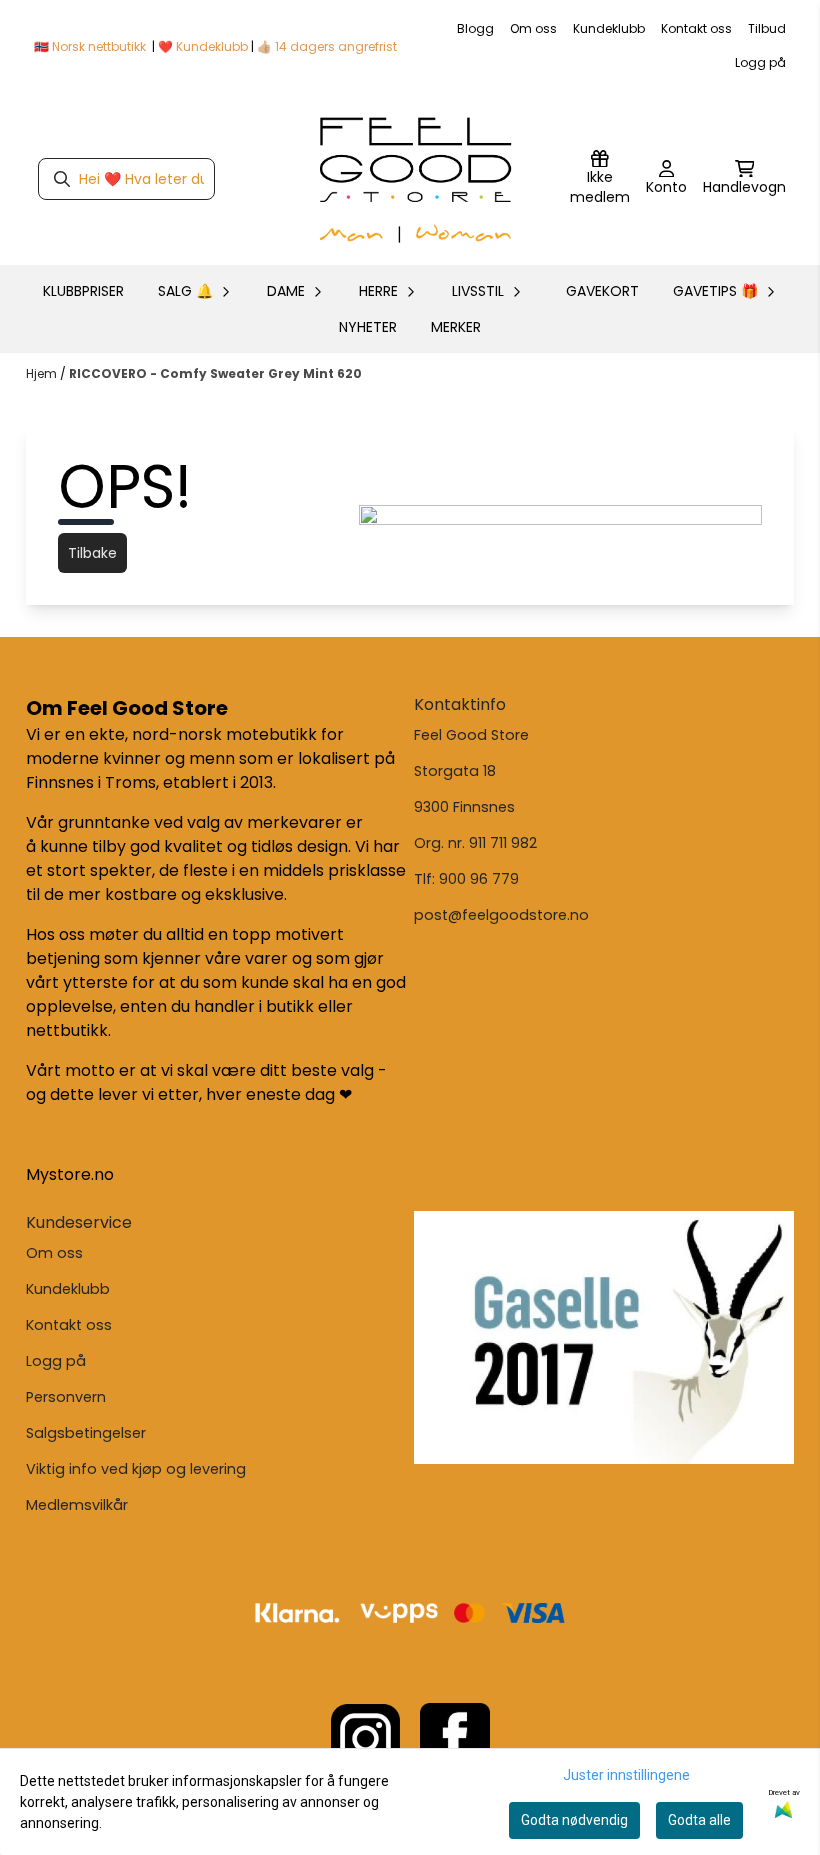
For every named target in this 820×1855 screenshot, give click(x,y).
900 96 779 (479, 879)
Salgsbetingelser (86, 1433)
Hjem (43, 373)
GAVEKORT (602, 291)
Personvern (66, 1397)
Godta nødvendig (574, 1820)
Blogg (475, 28)
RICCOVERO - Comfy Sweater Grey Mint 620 (215, 373)
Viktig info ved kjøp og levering (136, 1469)
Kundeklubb (609, 28)
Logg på (760, 62)
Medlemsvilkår (77, 1505)
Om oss (533, 28)
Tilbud (767, 28)
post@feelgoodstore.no (501, 915)
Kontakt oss (696, 28)
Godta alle (699, 1820)
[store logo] (416, 178)
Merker (456, 327)
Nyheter (368, 327)
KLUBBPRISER (83, 291)
